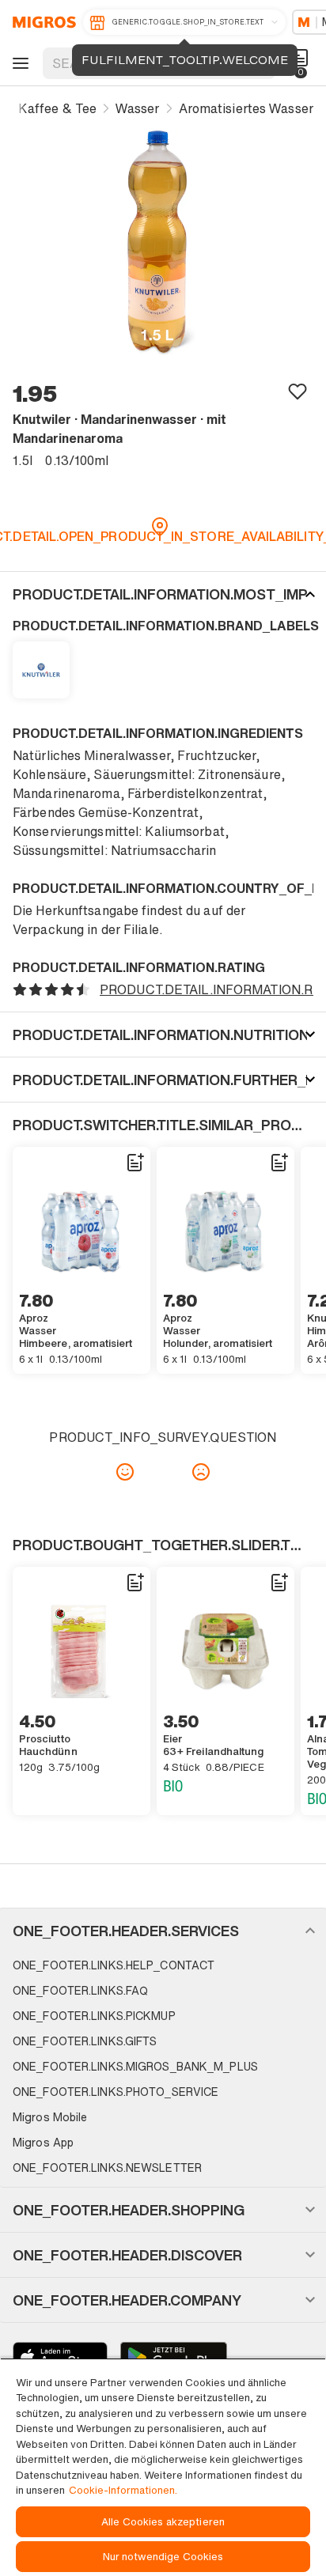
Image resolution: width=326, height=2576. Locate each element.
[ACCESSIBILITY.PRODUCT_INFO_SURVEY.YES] (125, 1472)
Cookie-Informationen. (123, 2490)
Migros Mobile (50, 2117)
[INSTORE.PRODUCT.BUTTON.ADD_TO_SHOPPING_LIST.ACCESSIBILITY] (135, 1163)
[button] (163, 594)
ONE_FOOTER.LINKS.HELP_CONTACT (114, 1965)
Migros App (43, 2142)
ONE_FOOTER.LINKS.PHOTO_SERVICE (116, 2092)
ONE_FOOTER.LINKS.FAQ (80, 1990)
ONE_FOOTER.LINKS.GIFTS (85, 2041)
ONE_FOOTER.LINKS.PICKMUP (94, 2016)
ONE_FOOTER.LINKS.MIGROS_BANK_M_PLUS (135, 2066)
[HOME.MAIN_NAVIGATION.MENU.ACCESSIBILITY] (18, 63)
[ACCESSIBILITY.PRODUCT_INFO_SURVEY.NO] (201, 1472)
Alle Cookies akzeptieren (163, 2522)
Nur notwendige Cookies (163, 2557)
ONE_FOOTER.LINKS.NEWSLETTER (107, 2167)
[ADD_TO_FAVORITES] (298, 391)
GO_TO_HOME (42, 22)
